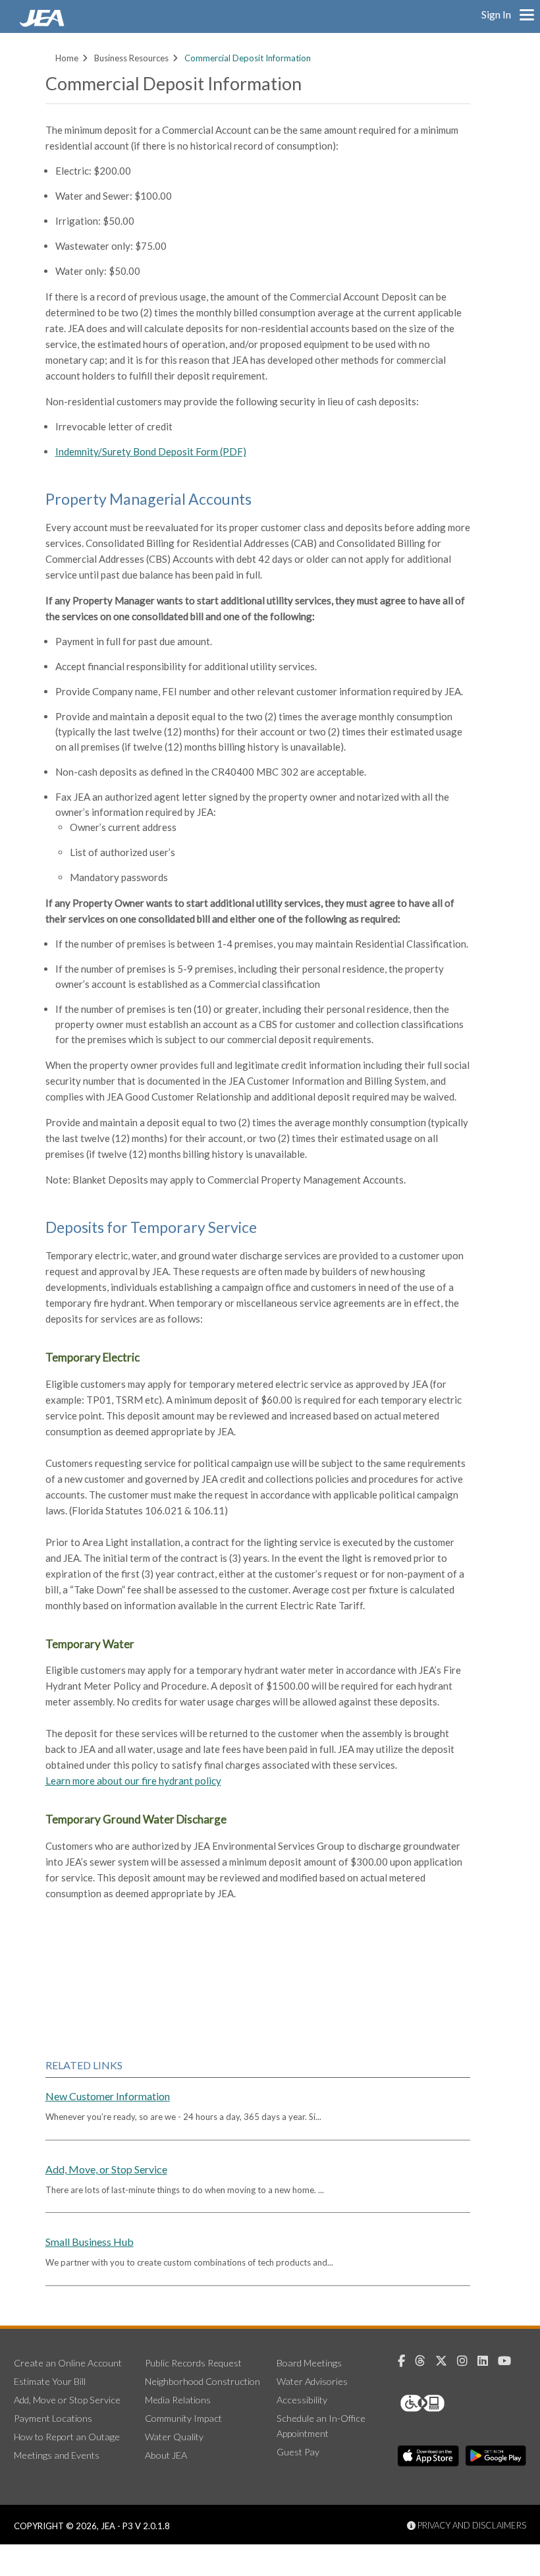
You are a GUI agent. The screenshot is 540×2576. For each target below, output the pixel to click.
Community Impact (183, 2418)
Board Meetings (309, 2363)
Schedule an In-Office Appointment (321, 2426)
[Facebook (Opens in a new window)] (406, 2361)
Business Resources (131, 58)
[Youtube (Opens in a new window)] (509, 2361)
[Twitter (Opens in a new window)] (446, 2361)
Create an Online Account (68, 2363)
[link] (43, 23)
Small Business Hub (90, 2242)
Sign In (496, 14)
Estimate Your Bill (50, 2381)
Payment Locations (53, 2418)
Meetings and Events (57, 2455)
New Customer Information (108, 2096)
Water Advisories (312, 2381)
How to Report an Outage (67, 2437)
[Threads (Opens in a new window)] (425, 2361)
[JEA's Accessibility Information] (447, 2403)
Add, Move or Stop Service (67, 2400)
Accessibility (302, 2400)
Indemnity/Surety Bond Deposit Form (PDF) (151, 451)
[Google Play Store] (496, 2456)
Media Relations (178, 2400)
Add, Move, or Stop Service (106, 2169)
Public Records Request (193, 2363)
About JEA (166, 2455)
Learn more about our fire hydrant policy (133, 1781)
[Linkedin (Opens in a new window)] (488, 2361)
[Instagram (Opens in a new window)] (467, 2361)
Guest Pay (298, 2452)
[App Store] (428, 2456)
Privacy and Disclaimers (471, 2525)
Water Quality (174, 2437)
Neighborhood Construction (202, 2381)
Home (67, 58)
